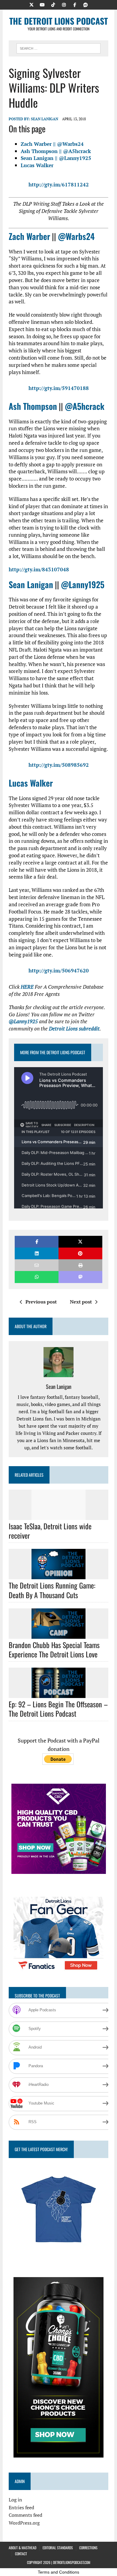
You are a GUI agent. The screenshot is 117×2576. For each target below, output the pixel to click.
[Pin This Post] (80, 1253)
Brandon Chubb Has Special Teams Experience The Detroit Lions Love (54, 1649)
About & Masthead (22, 2548)
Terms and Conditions (58, 2572)
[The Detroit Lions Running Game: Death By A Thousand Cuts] (58, 1575)
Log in (15, 2500)
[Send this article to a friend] (37, 1265)
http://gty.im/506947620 (59, 970)
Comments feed (25, 2515)
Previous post (41, 1302)
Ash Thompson (33, 406)
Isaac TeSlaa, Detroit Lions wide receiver (50, 1531)
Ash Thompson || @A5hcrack (56, 151)
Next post (81, 1302)
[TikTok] (53, 4)
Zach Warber (29, 236)
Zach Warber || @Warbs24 (52, 144)
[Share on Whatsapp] (37, 1277)
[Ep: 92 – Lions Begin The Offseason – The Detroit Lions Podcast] (58, 1694)
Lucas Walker (37, 165)
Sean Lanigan (45, 119)
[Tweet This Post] (80, 1242)
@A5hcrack (85, 406)
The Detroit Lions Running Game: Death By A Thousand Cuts (52, 1590)
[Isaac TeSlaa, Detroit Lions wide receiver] (58, 1516)
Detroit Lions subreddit (74, 1029)
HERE (27, 987)
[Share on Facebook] (37, 1242)
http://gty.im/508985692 (59, 765)
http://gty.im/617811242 (59, 184)
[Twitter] (31, 4)
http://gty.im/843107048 (39, 569)
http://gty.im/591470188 (59, 388)
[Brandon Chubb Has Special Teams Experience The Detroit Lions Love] (58, 1635)
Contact (21, 2554)
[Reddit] (85, 4)
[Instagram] (64, 4)
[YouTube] (42, 4)
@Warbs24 (76, 236)
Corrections (88, 2548)
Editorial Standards (58, 2548)
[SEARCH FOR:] (58, 48)
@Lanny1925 (83, 584)
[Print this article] (80, 1265)
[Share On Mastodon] (80, 1277)
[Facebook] (75, 4)
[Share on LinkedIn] (37, 1253)
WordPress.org (24, 2523)
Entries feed (21, 2507)
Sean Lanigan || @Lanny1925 (56, 158)
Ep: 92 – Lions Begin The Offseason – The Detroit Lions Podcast (58, 1709)
